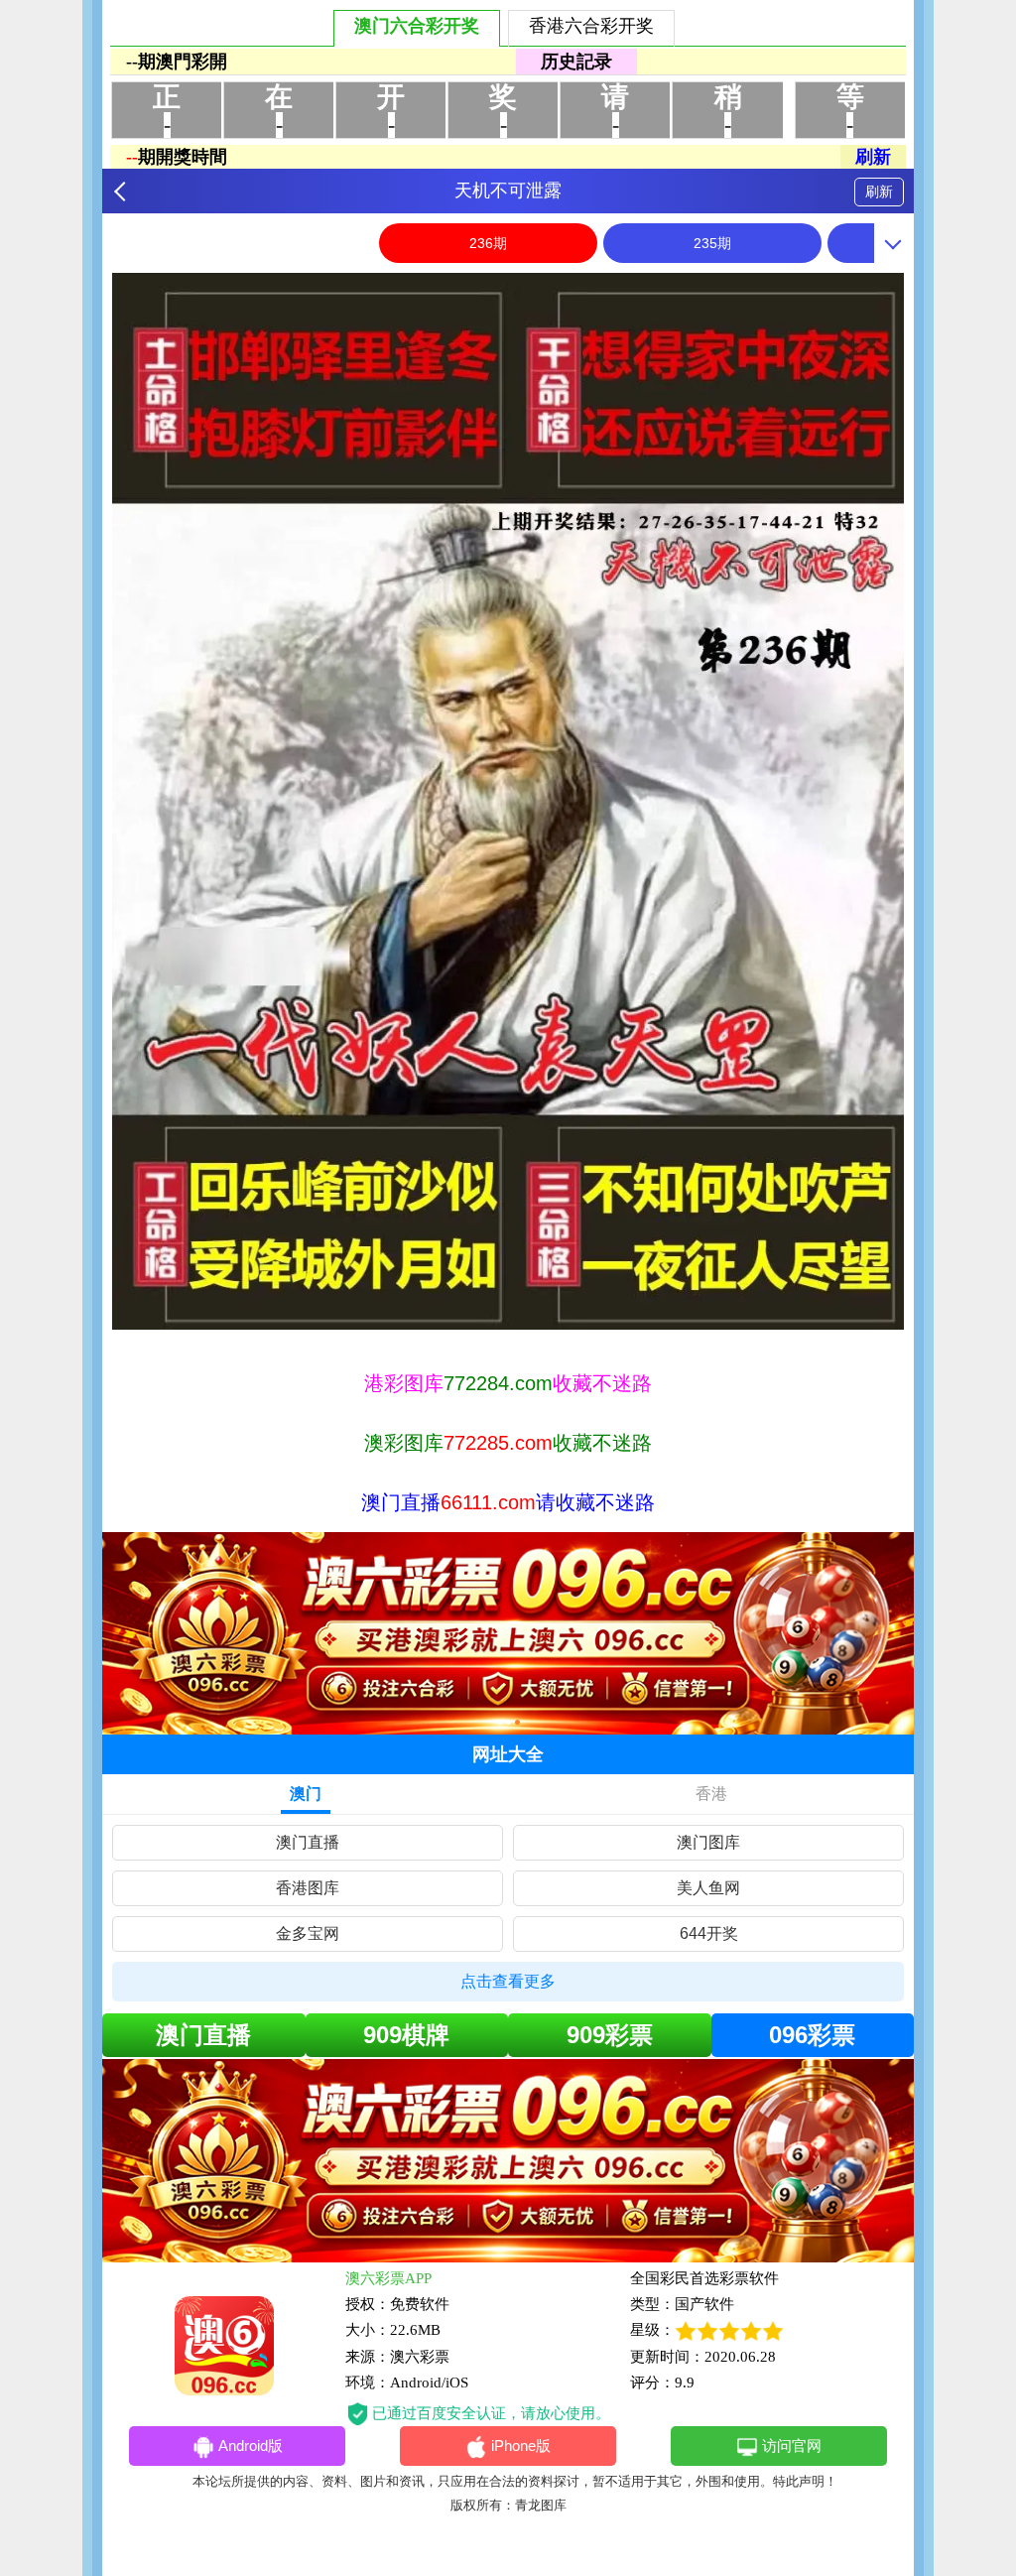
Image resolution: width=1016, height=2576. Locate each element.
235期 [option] (712, 243)
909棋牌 (406, 2035)
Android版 (251, 2446)
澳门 (306, 1794)
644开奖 (709, 1933)
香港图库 (308, 1888)
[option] (508, 801)
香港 (711, 1794)
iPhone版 (521, 2446)
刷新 (879, 192)
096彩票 (812, 2035)
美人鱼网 (708, 1888)
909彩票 (610, 2035)
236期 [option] (488, 243)
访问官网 (792, 2446)
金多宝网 (308, 1933)
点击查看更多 (508, 1981)
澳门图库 (708, 1842)
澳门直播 (308, 1842)
